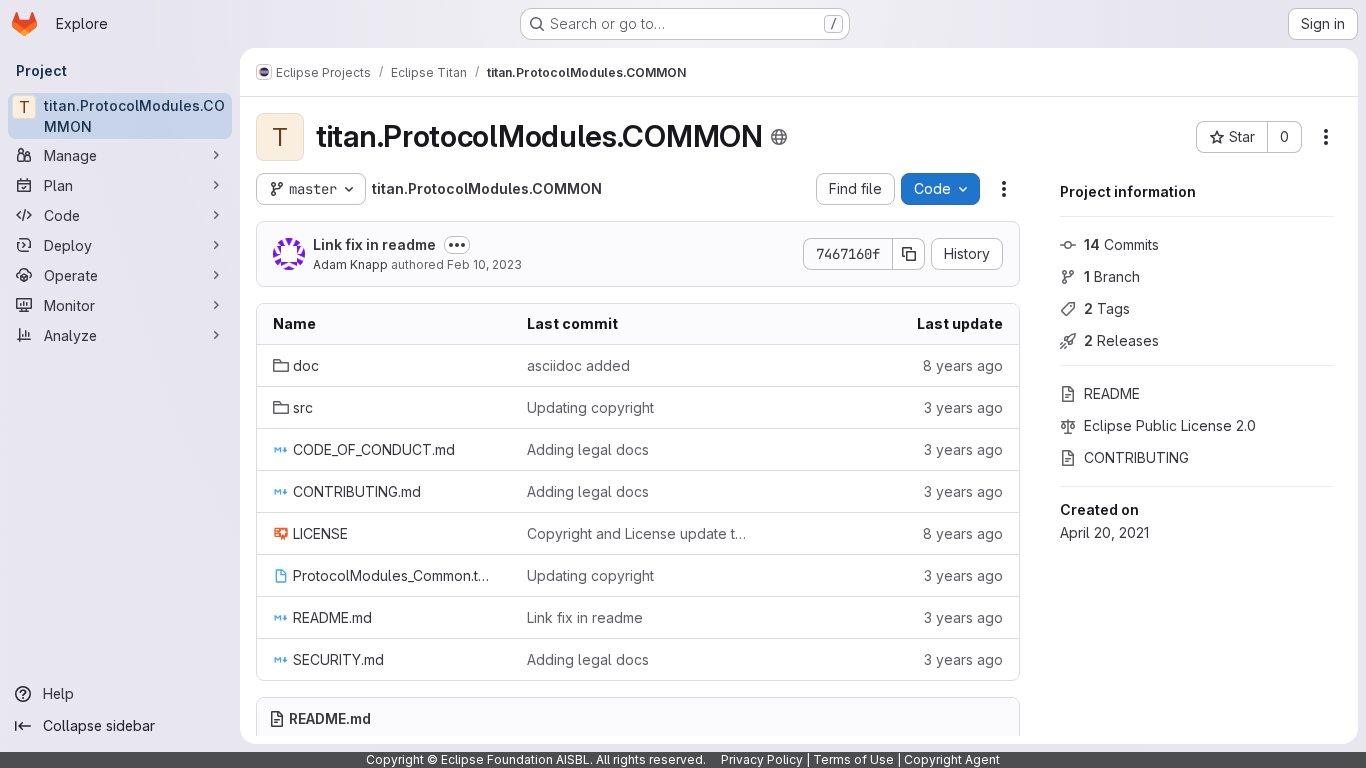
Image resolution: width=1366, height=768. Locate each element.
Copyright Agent (952, 759)
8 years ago (963, 365)
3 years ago (963, 407)
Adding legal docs (588, 449)
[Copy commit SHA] (909, 254)
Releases (1121, 340)
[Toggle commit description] (457, 245)
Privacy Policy (762, 759)
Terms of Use (853, 759)
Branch (1112, 276)
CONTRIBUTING (1136, 457)
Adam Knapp (350, 264)
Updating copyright (590, 407)
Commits (1121, 244)
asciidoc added (578, 365)
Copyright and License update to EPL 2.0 (638, 533)
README (1112, 393)
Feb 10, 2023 (484, 264)
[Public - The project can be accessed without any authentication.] (779, 137)
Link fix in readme (374, 244)
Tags (1107, 308)
